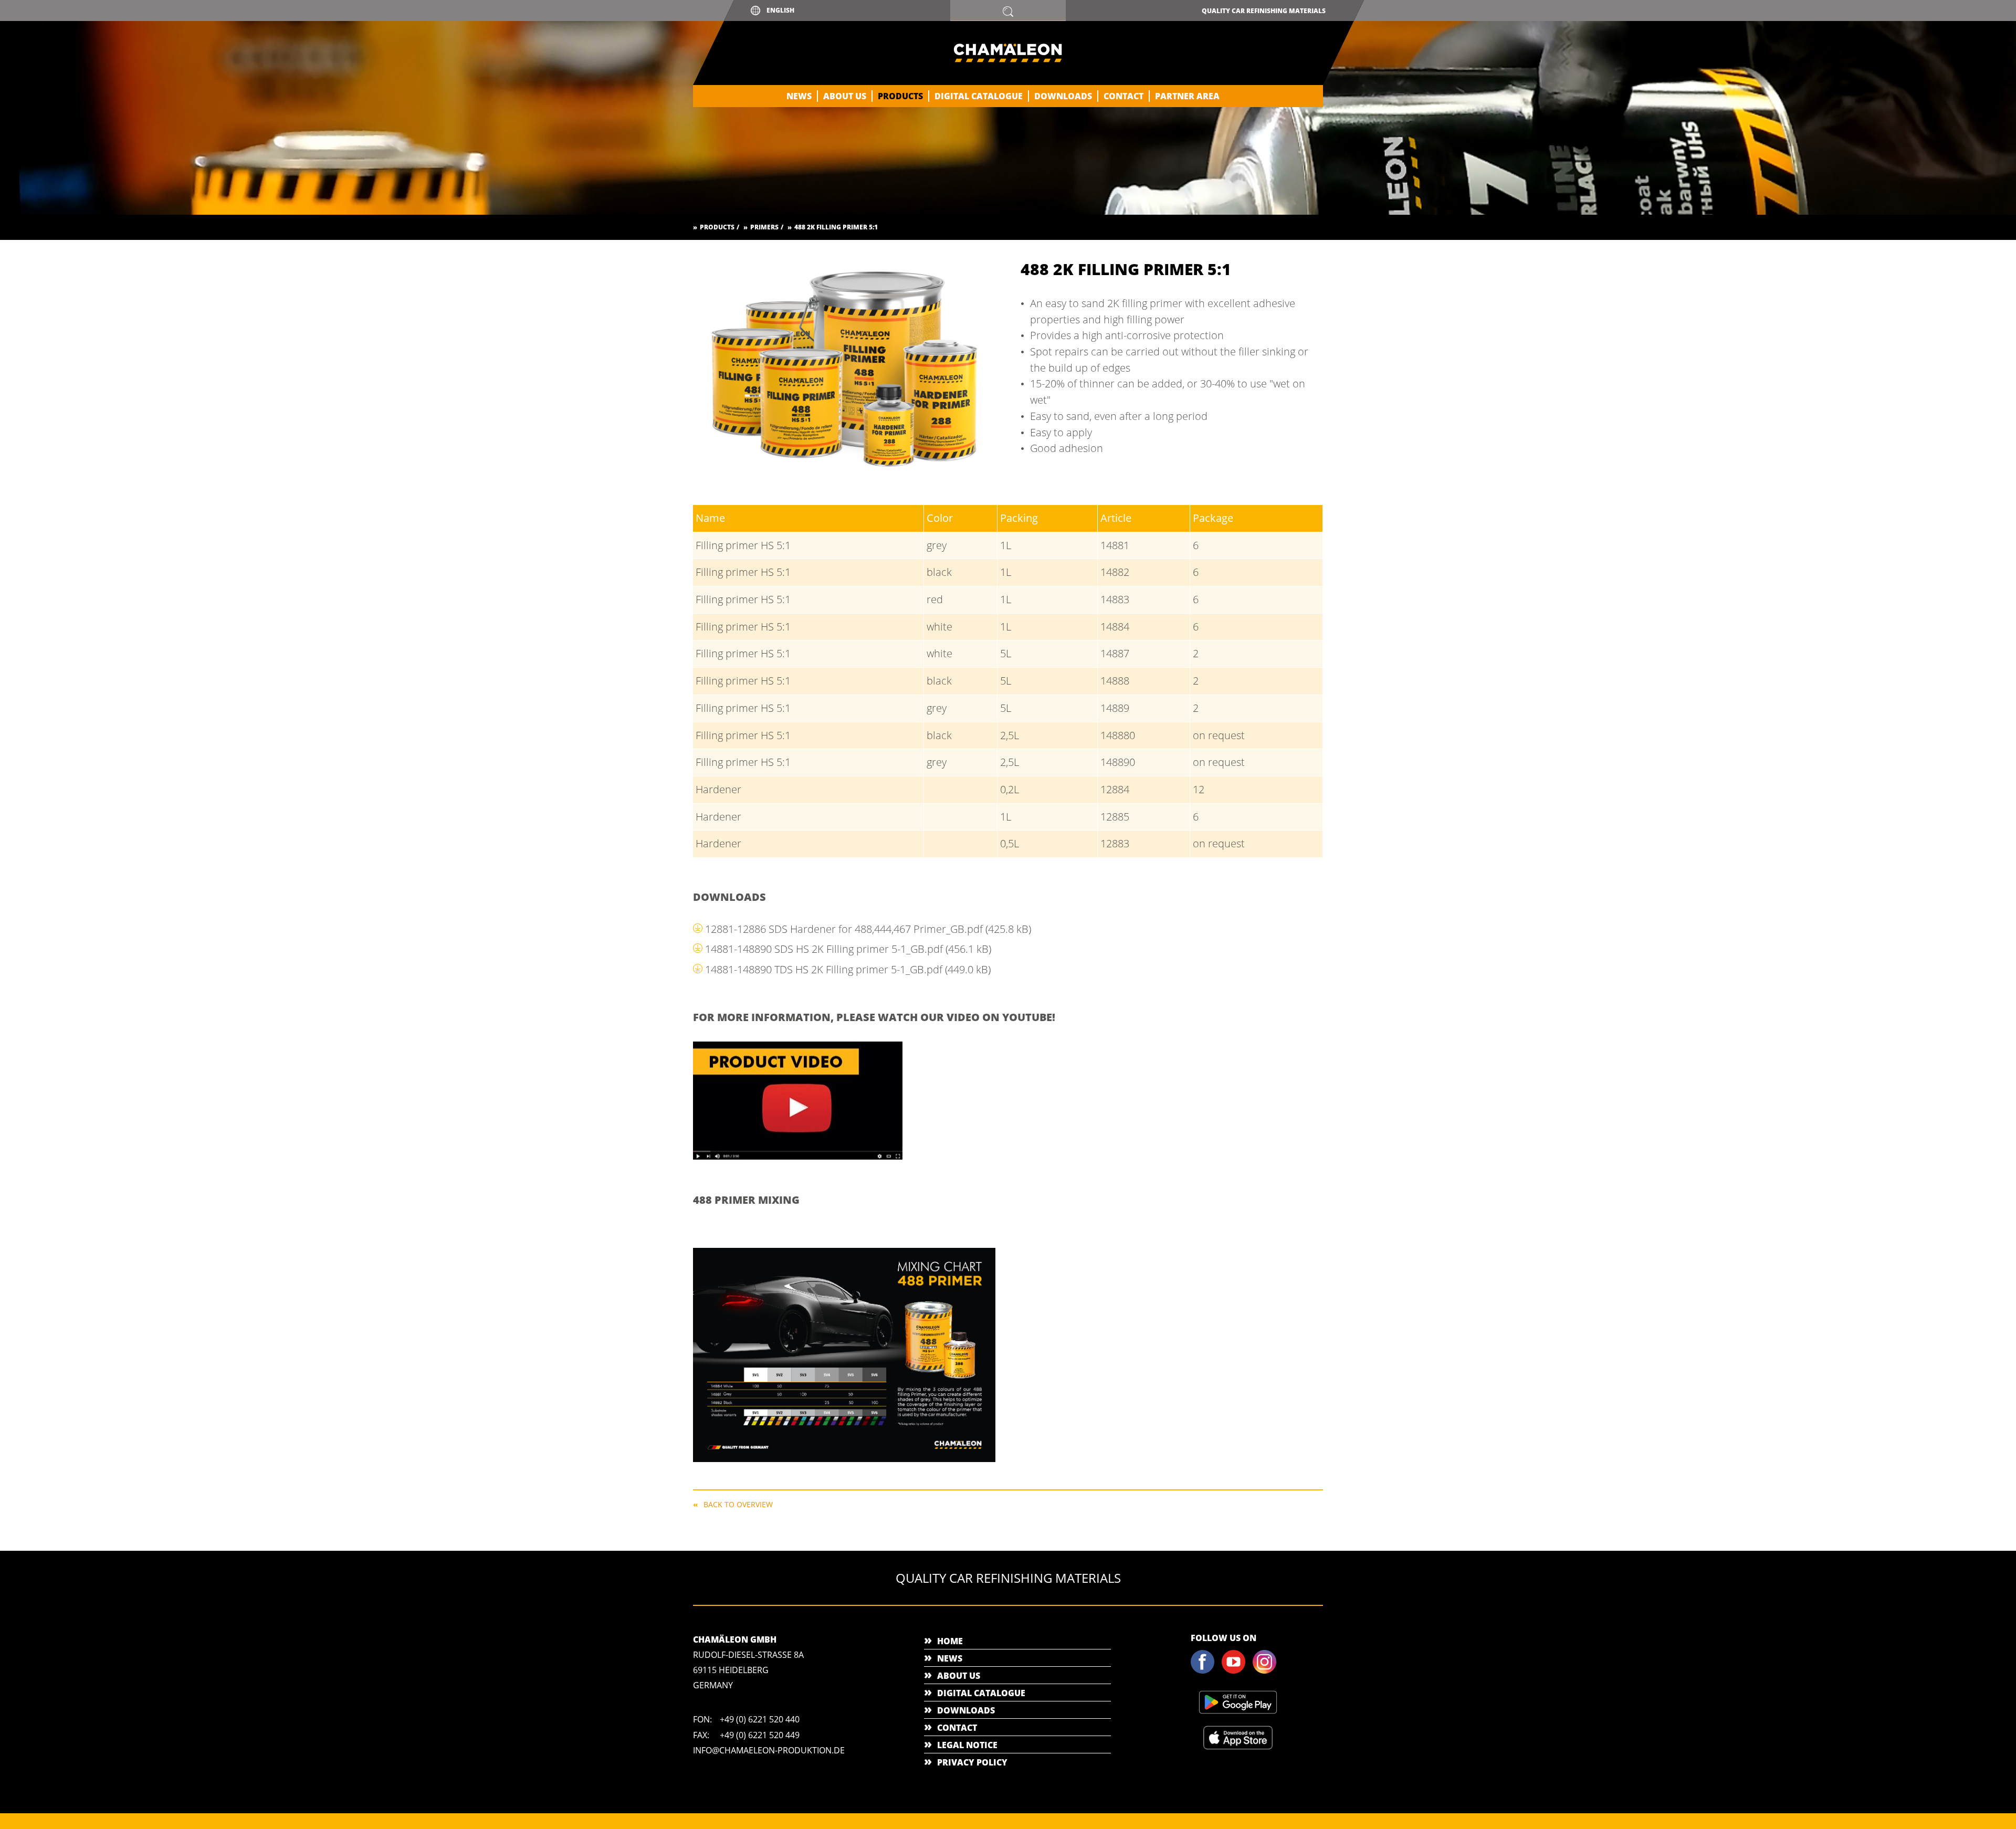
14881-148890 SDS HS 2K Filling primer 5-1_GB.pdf (848, 949)
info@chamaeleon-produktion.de (769, 1750)
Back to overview (738, 1504)
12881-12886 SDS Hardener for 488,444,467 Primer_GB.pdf (868, 929)
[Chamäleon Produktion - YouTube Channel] (1236, 1672)
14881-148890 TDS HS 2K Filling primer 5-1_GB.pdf (848, 969)
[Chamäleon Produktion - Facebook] (1205, 1672)
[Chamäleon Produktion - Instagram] (1267, 1672)
